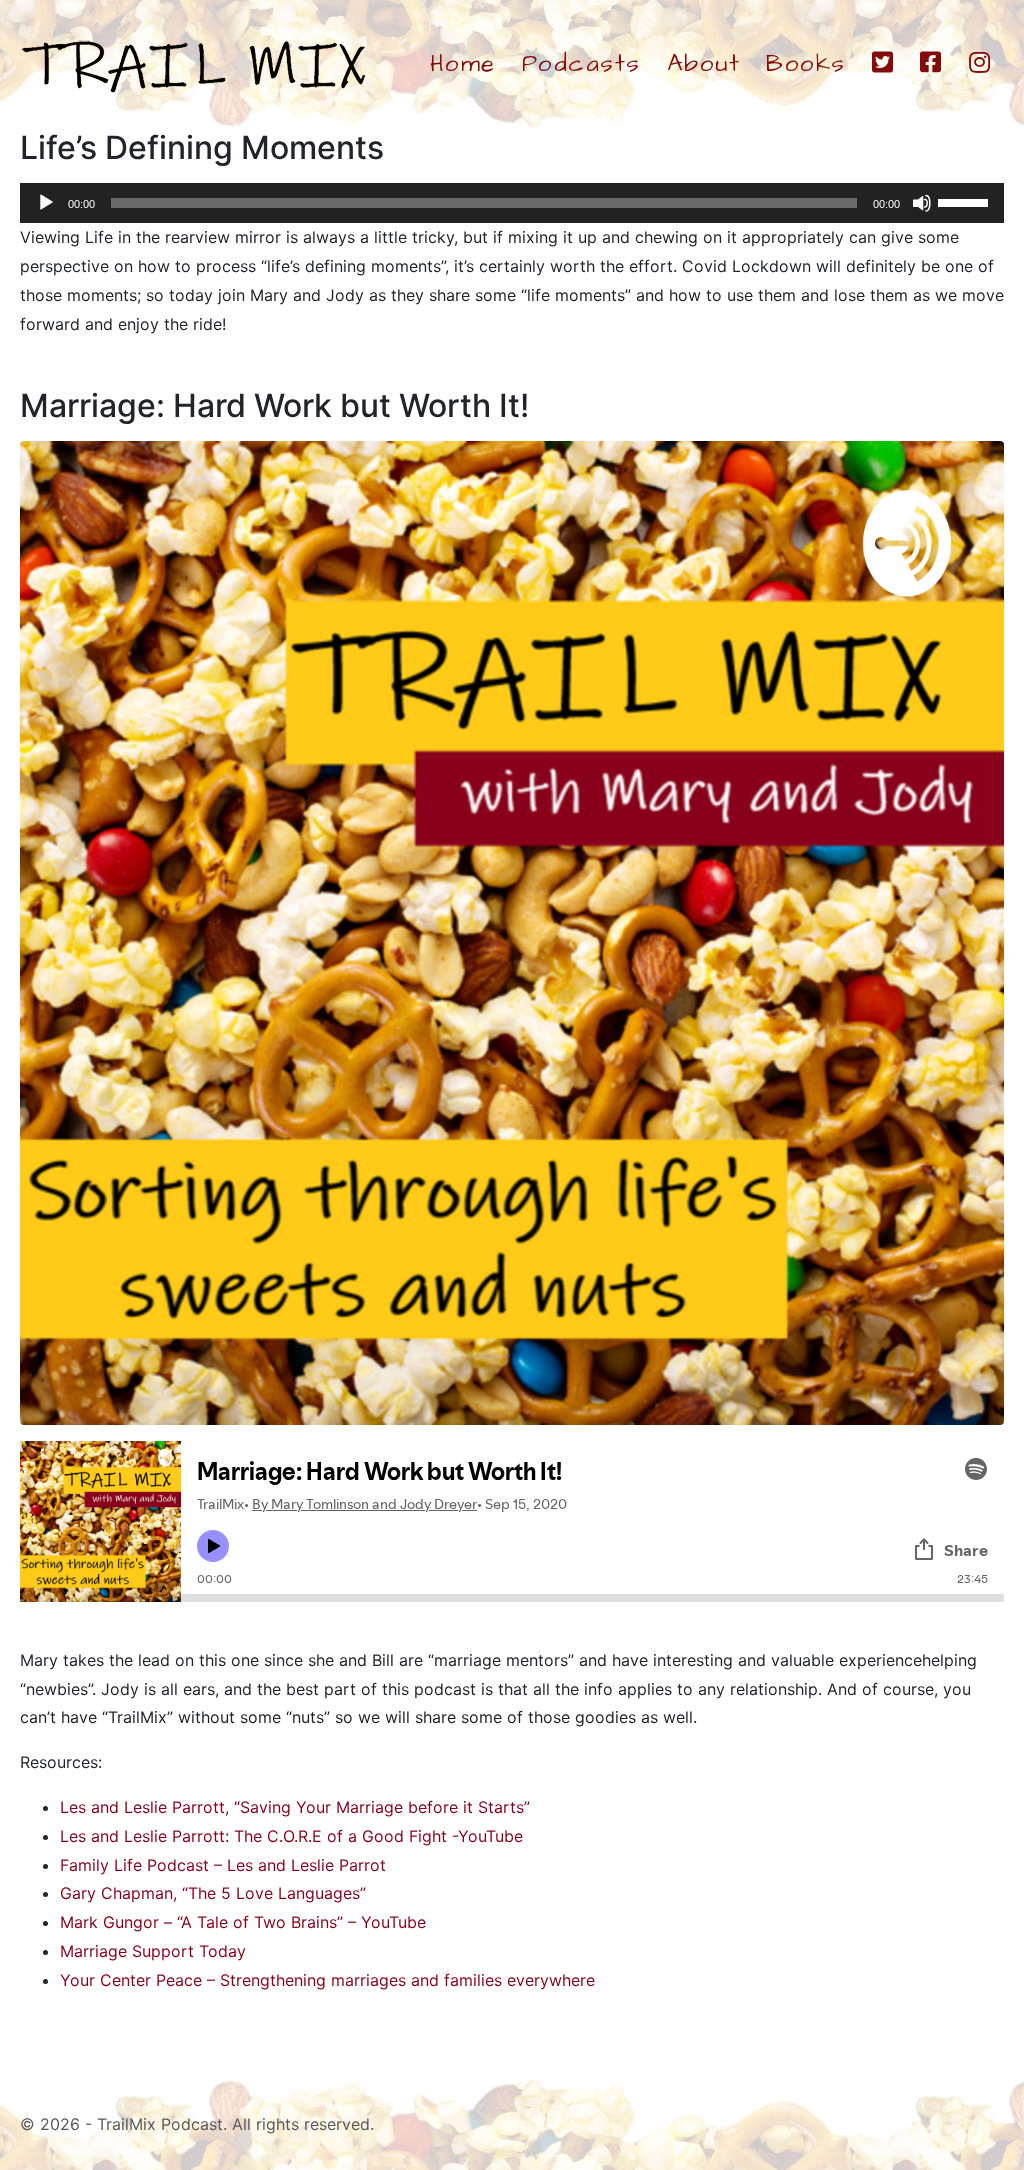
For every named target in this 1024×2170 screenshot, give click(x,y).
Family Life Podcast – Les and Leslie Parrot (223, 1865)
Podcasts (581, 64)
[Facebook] (931, 64)
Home (463, 64)
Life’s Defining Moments (202, 147)
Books (806, 64)
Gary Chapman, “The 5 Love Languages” (213, 1893)
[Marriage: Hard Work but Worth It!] (512, 931)
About (704, 64)
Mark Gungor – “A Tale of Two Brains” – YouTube (243, 1922)
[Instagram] (980, 64)
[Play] (46, 203)
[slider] (966, 201)
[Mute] (922, 203)
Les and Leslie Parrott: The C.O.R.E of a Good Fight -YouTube (291, 1836)
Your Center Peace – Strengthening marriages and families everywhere (327, 1980)
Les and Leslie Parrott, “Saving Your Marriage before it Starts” (295, 1807)
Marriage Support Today (153, 1951)
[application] (512, 203)
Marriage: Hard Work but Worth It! (274, 405)
